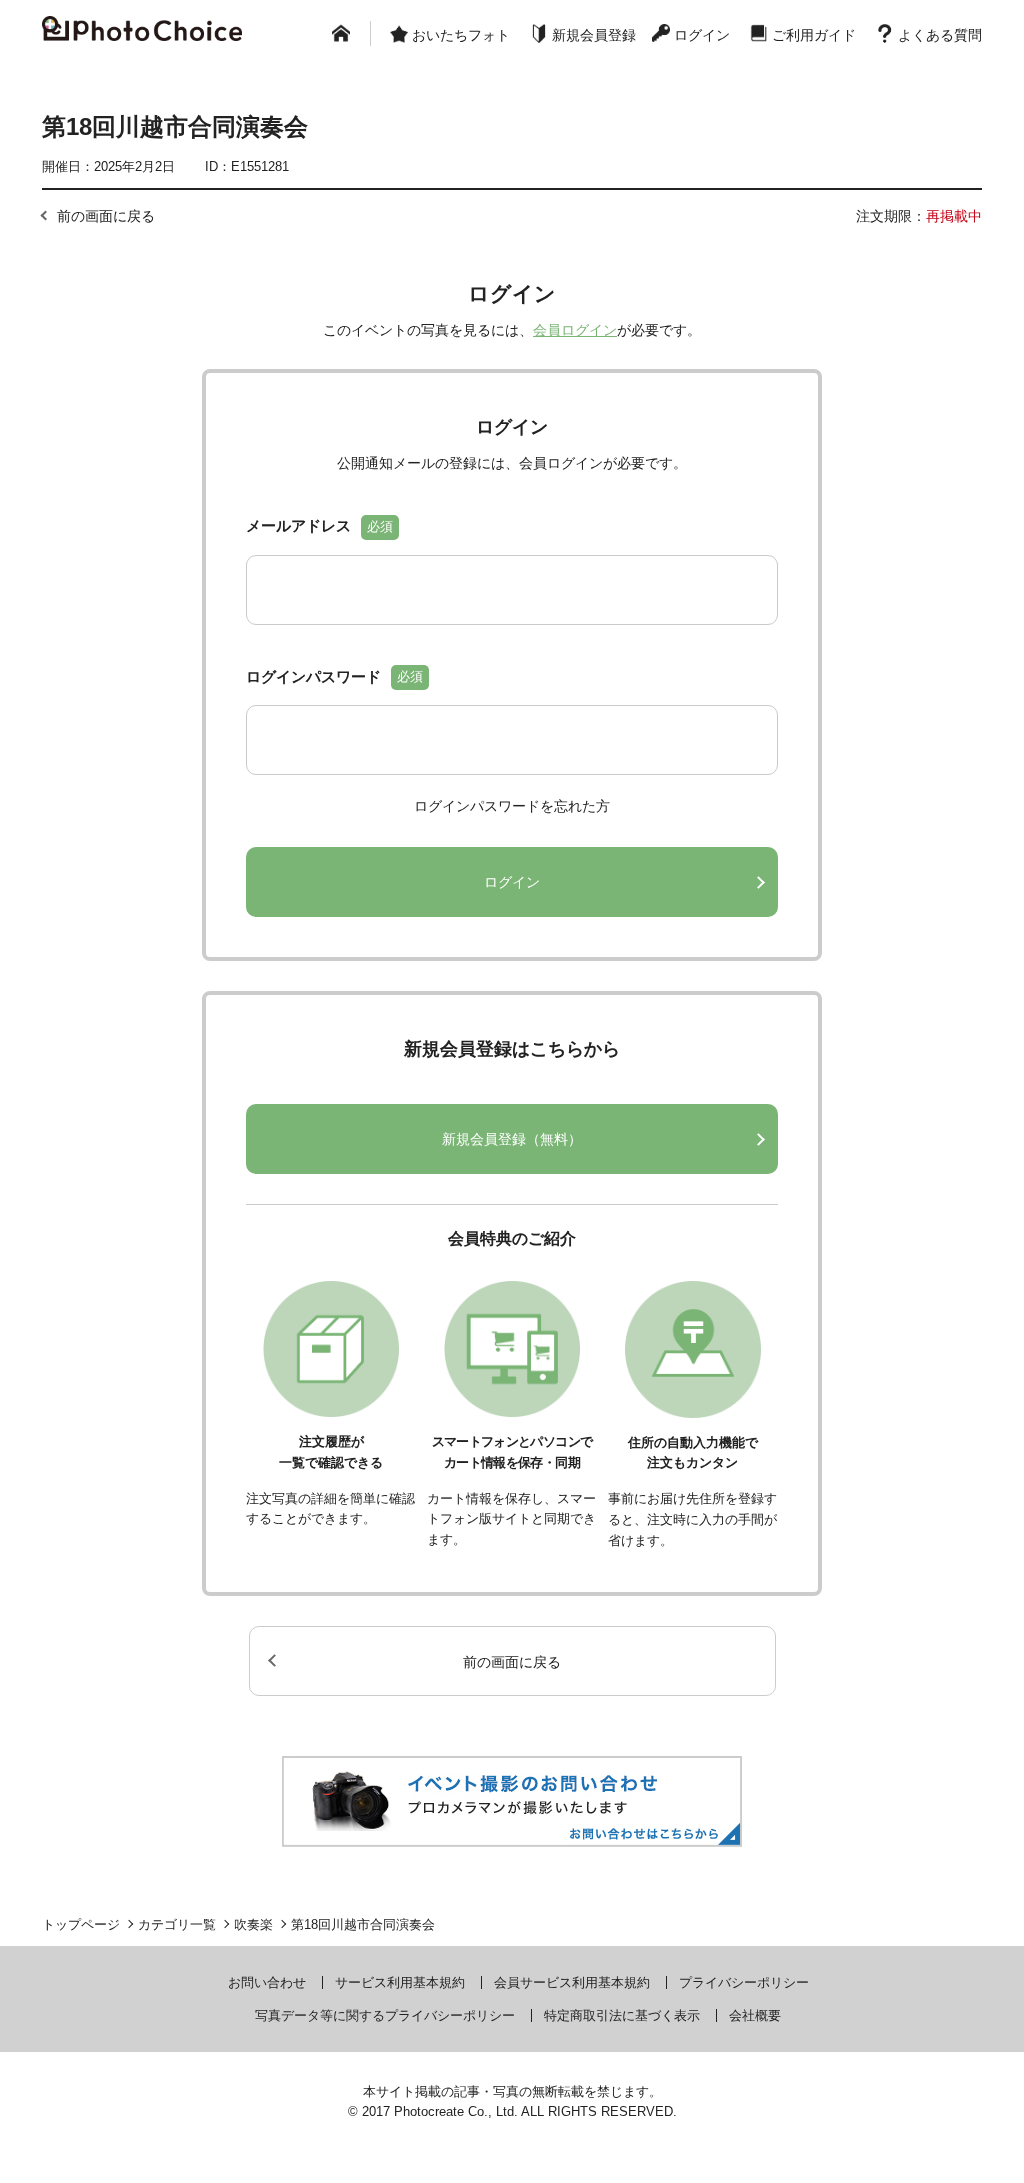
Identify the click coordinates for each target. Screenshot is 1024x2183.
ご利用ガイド (814, 35)
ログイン (702, 35)
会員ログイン (575, 330)
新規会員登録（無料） (512, 1139)
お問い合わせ (267, 1982)
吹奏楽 (253, 1924)
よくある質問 (940, 35)
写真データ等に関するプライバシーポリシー (385, 2015)
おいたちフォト (461, 35)
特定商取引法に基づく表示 (622, 2015)
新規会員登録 (594, 35)
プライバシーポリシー (744, 1982)
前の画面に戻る (106, 216)
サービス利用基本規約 (400, 1982)
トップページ (81, 1924)
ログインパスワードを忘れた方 (512, 806)
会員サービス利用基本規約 (572, 1982)
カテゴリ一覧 (177, 1924)
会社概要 (755, 2015)
